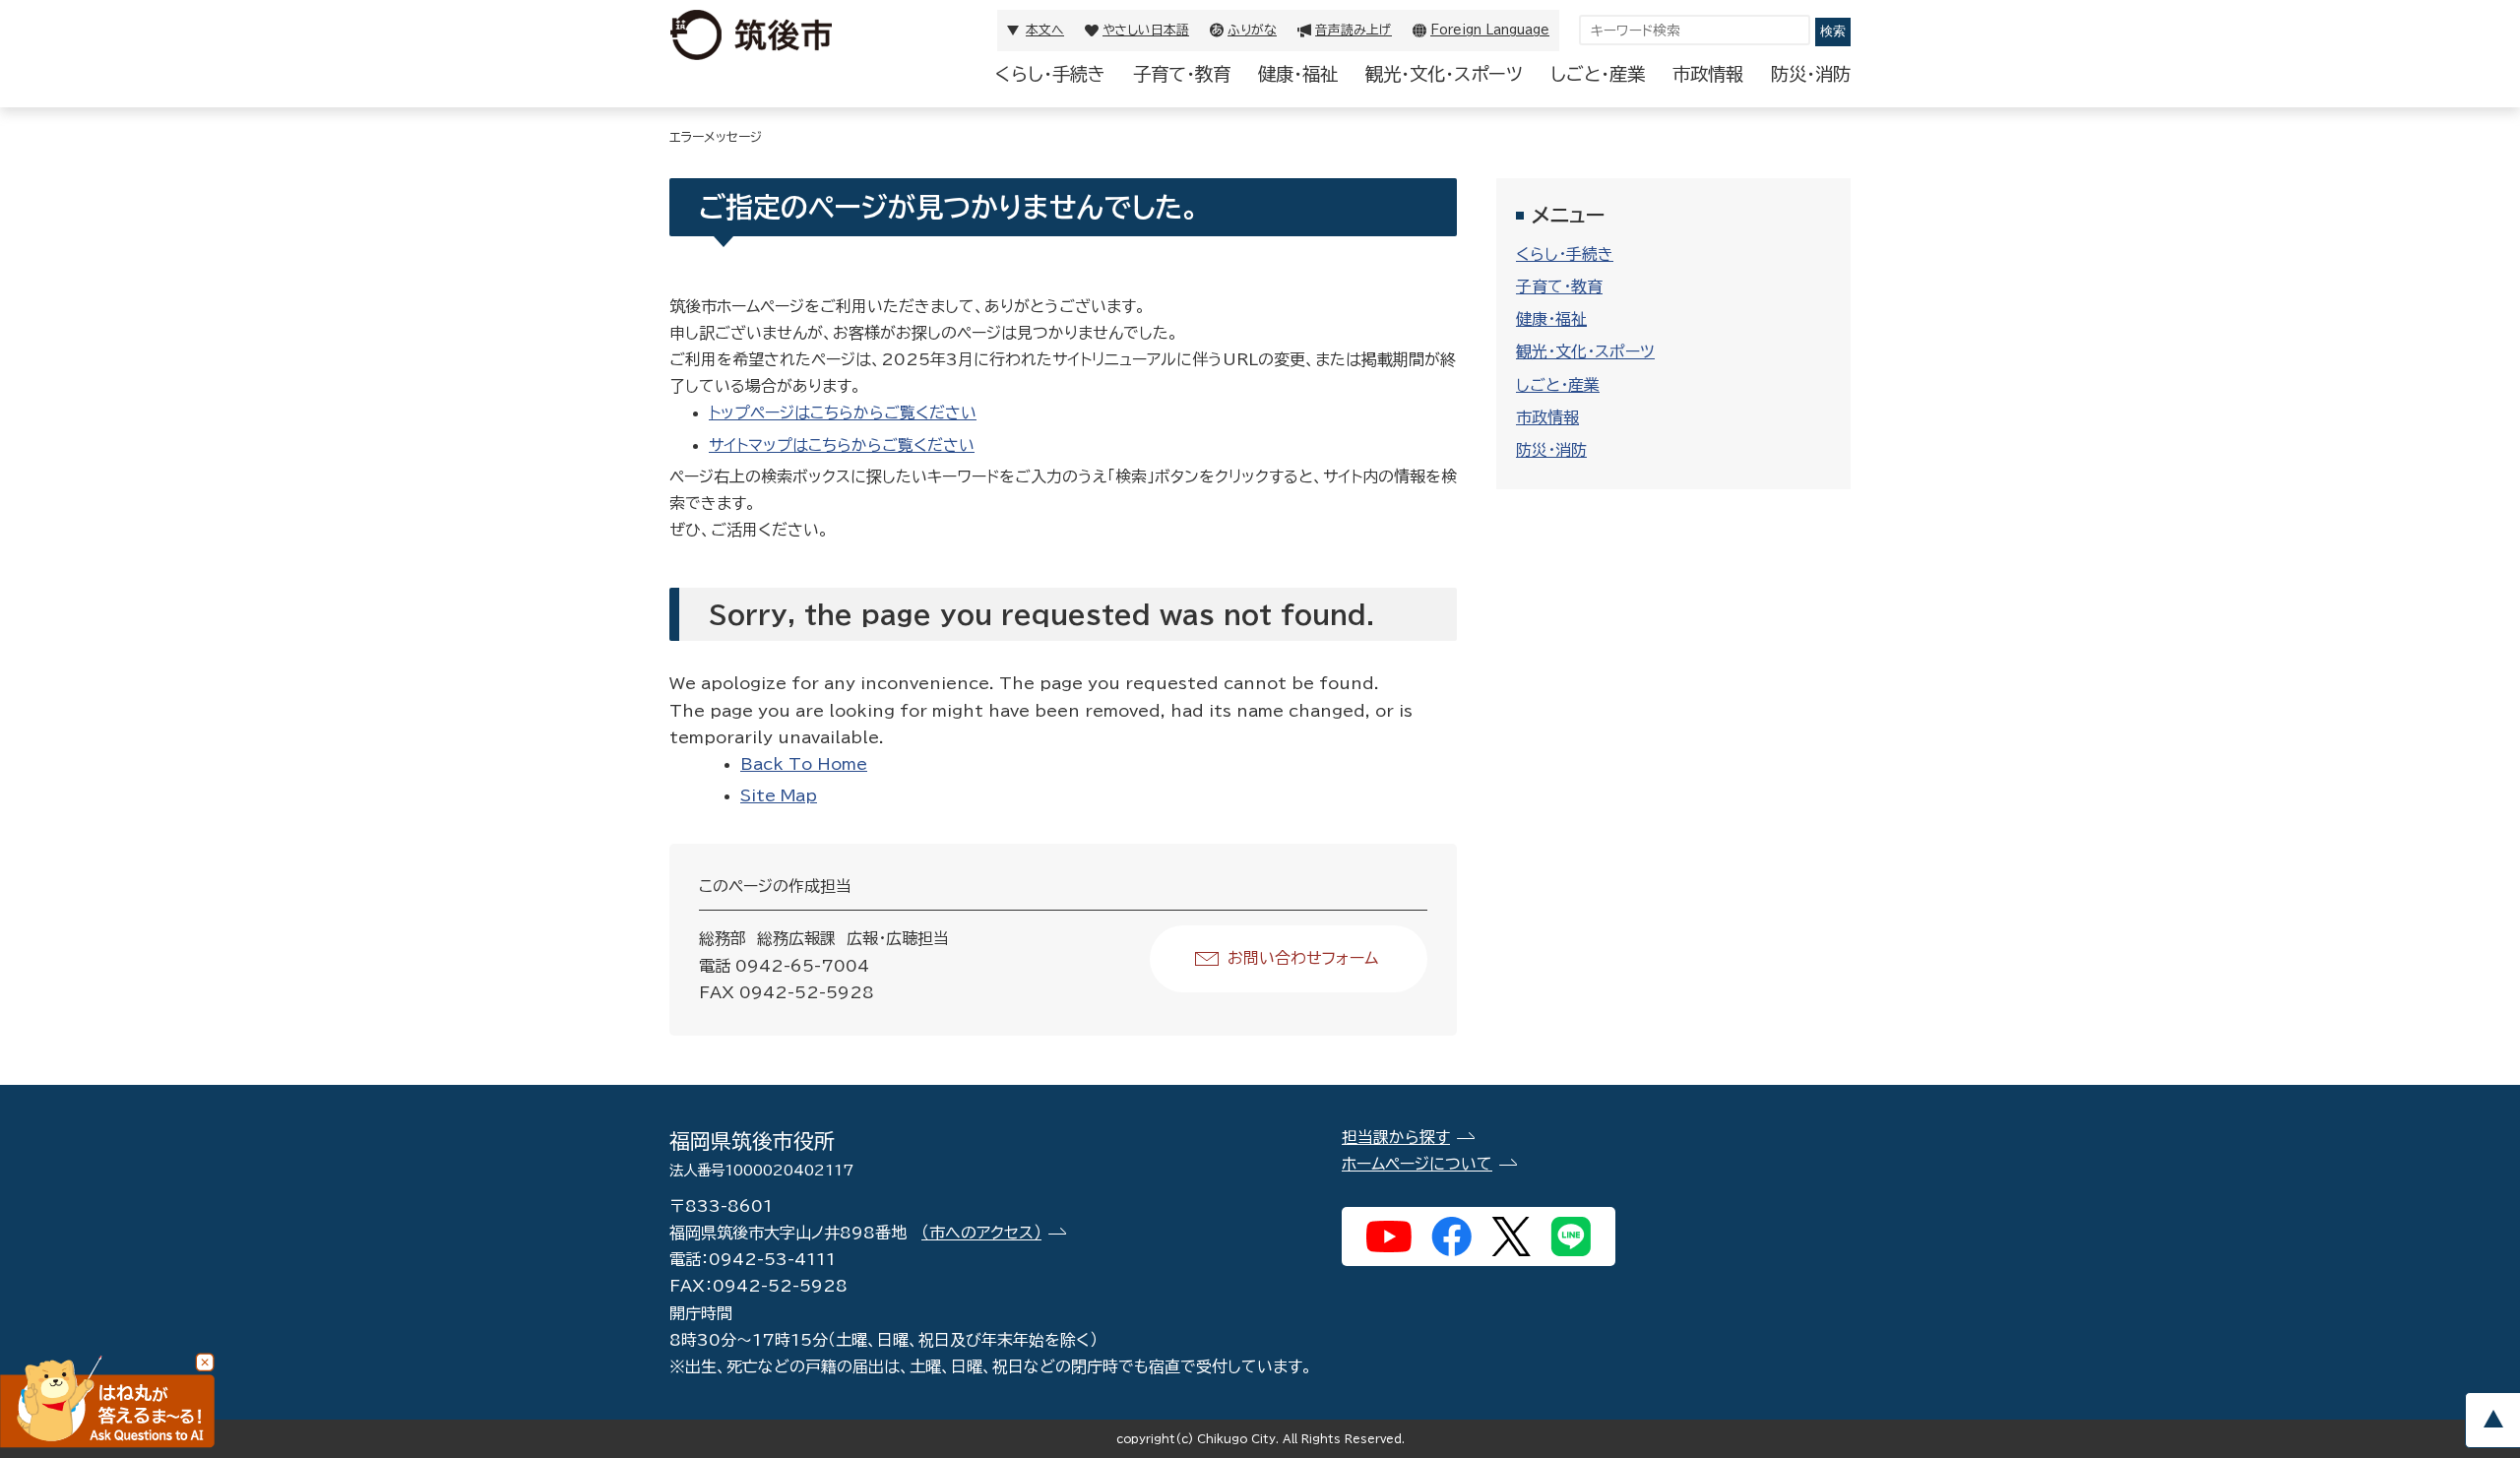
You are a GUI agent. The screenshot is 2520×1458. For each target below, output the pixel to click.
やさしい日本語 (1146, 30)
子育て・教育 (1182, 74)
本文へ (1045, 30)
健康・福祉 (1298, 74)
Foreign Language (1490, 30)
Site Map (779, 795)
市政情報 (1708, 74)
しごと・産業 (1598, 74)
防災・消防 (1811, 74)
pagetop (2492, 1420)
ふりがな (1252, 30)
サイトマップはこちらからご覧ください (842, 445)
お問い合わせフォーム (1303, 958)
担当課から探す (1396, 1137)
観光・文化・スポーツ (1444, 74)
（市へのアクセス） (981, 1233)
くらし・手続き (1050, 74)
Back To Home (804, 764)
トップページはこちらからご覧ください (843, 412)
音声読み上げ (1354, 30)
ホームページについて (1417, 1164)
